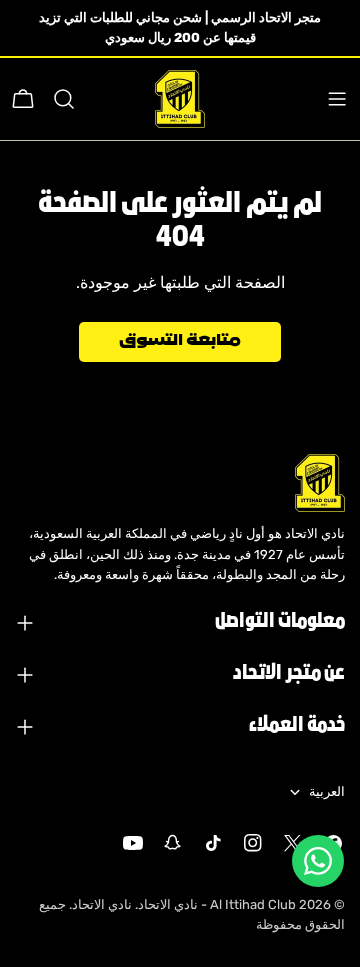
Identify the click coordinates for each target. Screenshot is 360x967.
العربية (327, 791)
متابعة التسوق (180, 341)
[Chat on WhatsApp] (318, 861)
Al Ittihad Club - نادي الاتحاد (217, 904)
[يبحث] (64, 99)
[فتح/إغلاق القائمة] (337, 99)
